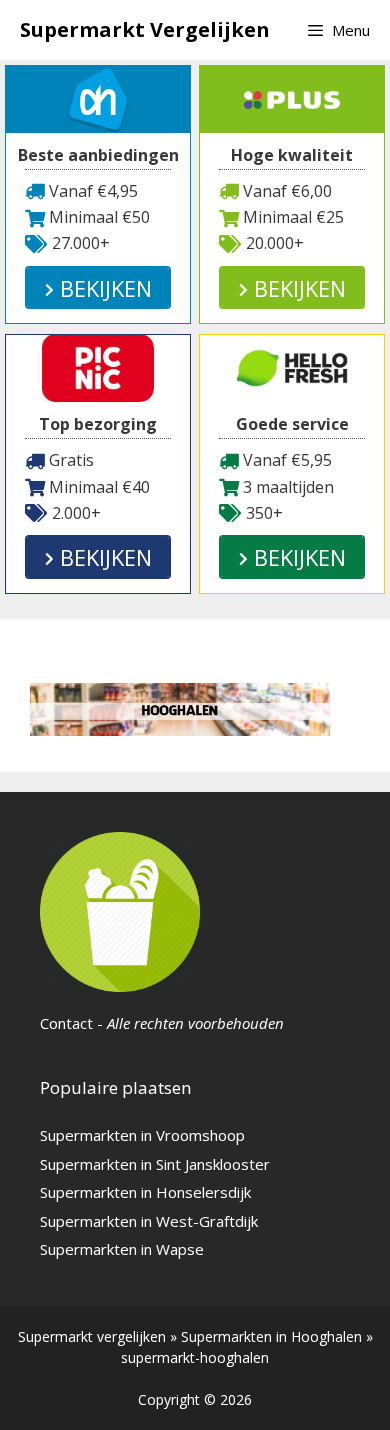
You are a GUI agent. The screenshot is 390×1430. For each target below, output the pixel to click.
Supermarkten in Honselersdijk (145, 1192)
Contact (66, 1023)
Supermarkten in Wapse (122, 1249)
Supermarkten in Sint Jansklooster (155, 1164)
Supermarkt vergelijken (92, 1336)
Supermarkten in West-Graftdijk (149, 1221)
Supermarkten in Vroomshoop (142, 1135)
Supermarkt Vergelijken (145, 29)
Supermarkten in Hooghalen (271, 1336)
